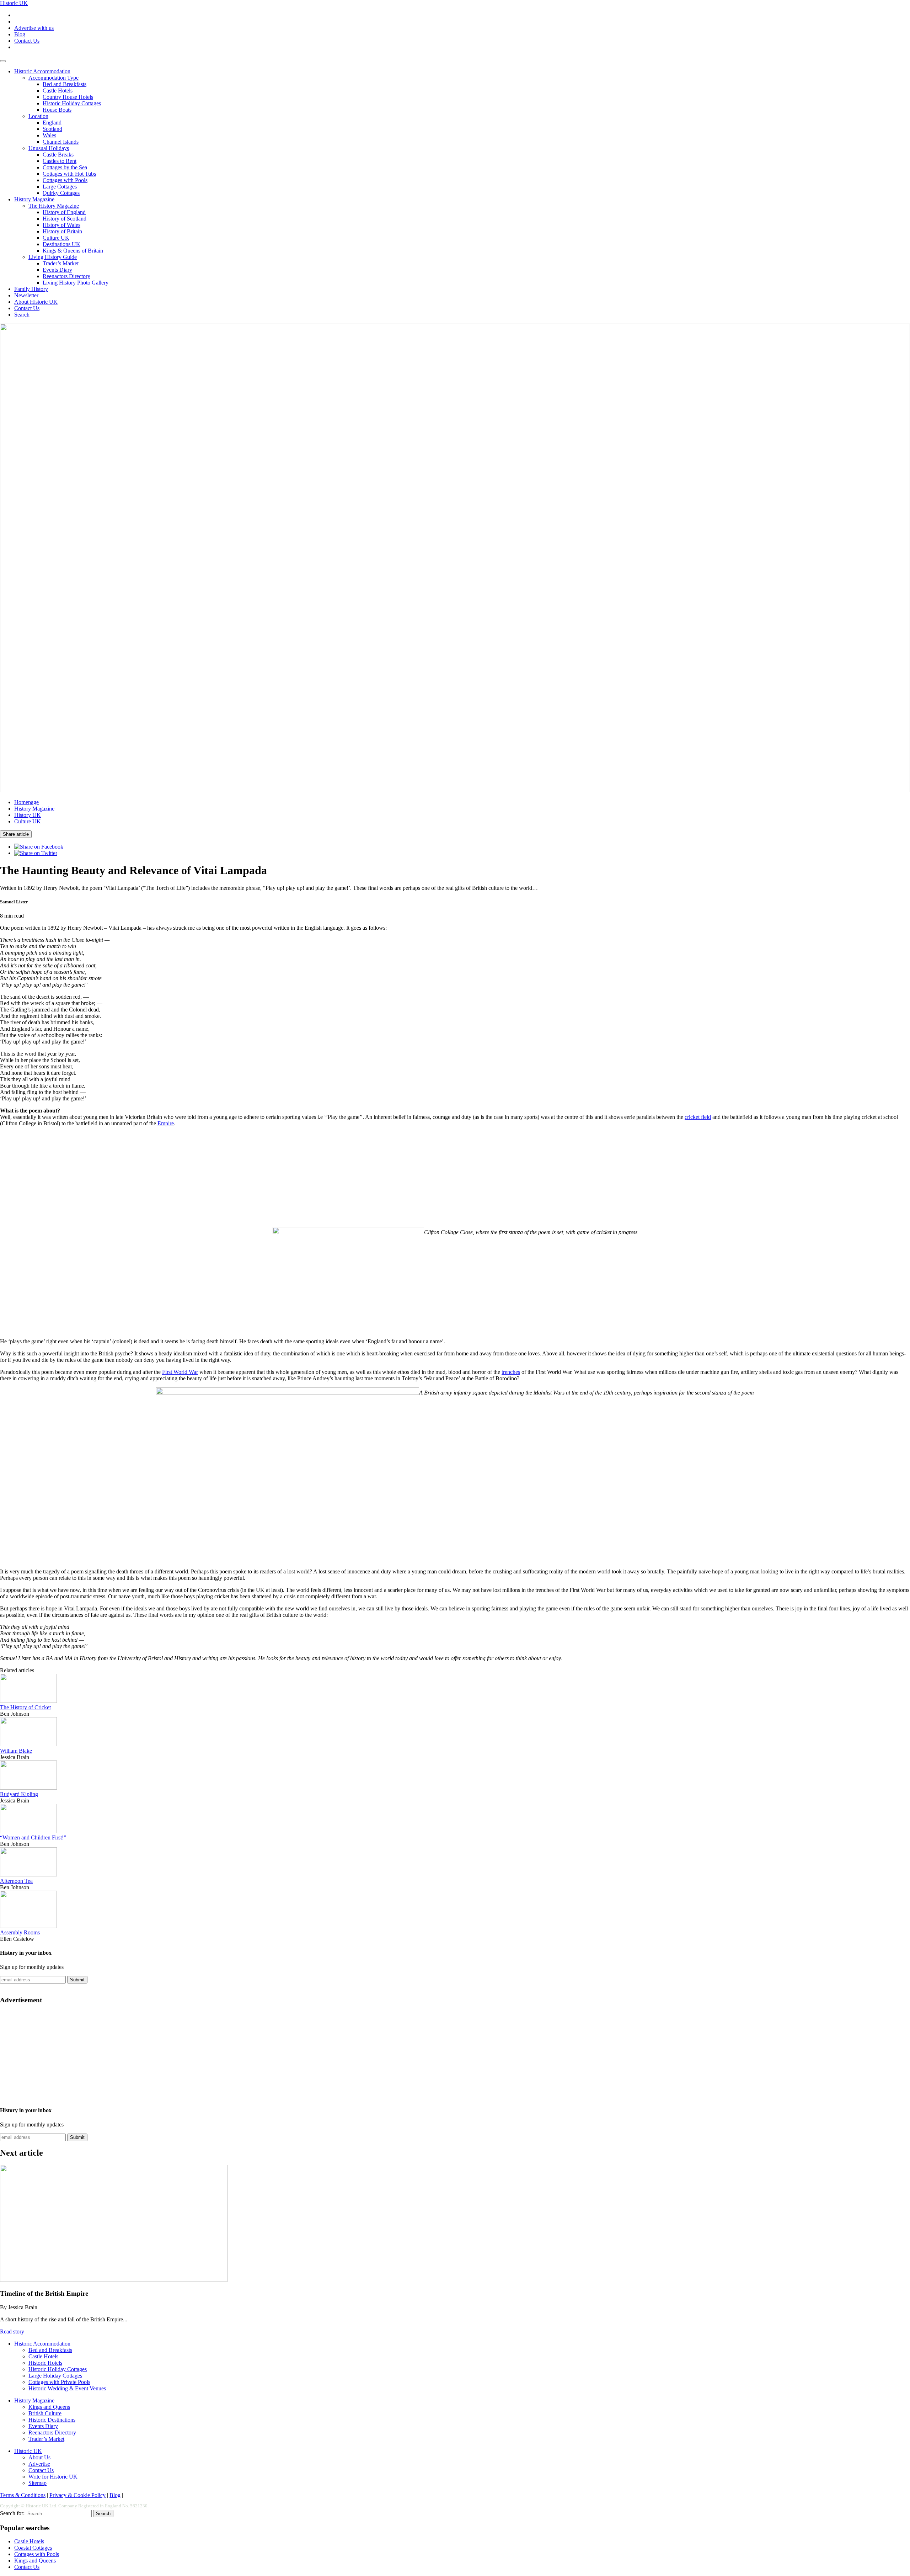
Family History (31, 289)
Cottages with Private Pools (59, 2382)
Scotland (52, 129)
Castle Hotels (58, 91)
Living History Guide (53, 257)
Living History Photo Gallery (76, 283)
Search (22, 315)
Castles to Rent (60, 161)
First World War (180, 1372)
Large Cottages (60, 187)
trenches (511, 1372)
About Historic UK (36, 302)
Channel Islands (61, 142)
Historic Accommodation (42, 71)
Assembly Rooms (20, 1932)
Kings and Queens (49, 2407)
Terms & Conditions (23, 2495)
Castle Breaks (58, 155)
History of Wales (61, 225)
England (52, 123)
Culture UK (56, 238)
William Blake (16, 1751)
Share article (16, 834)
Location (38, 116)
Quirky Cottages (61, 193)
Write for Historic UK (53, 2477)
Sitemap (38, 2483)
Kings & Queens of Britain (73, 251)
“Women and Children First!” (33, 1837)
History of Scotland (65, 219)
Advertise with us (34, 28)
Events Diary (57, 270)
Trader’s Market (61, 263)
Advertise (39, 2464)
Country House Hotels (68, 97)
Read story (12, 2331)
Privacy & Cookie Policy (77, 2495)
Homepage (26, 802)
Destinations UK (61, 244)
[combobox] (59, 2514)
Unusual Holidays (49, 148)
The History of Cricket (25, 1707)
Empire (166, 1123)
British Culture (45, 2413)
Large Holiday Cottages (55, 2376)
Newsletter (26, 295)
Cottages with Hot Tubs (69, 174)
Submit (77, 1980)
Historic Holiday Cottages (72, 103)
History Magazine (34, 199)
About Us (39, 2457)
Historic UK (14, 3)
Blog (20, 34)
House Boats (57, 110)
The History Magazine (54, 206)
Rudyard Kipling (19, 1794)
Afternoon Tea (16, 1881)
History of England (64, 212)
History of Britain (62, 231)
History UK (28, 815)
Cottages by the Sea (65, 167)
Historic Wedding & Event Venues (67, 2388)
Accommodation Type (53, 78)
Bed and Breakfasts (65, 84)
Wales (49, 135)
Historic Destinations (52, 2420)
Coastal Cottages (33, 2548)
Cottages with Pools (65, 180)
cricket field (698, 1117)
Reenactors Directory (66, 276)
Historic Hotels (45, 2363)
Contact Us (27, 41)
